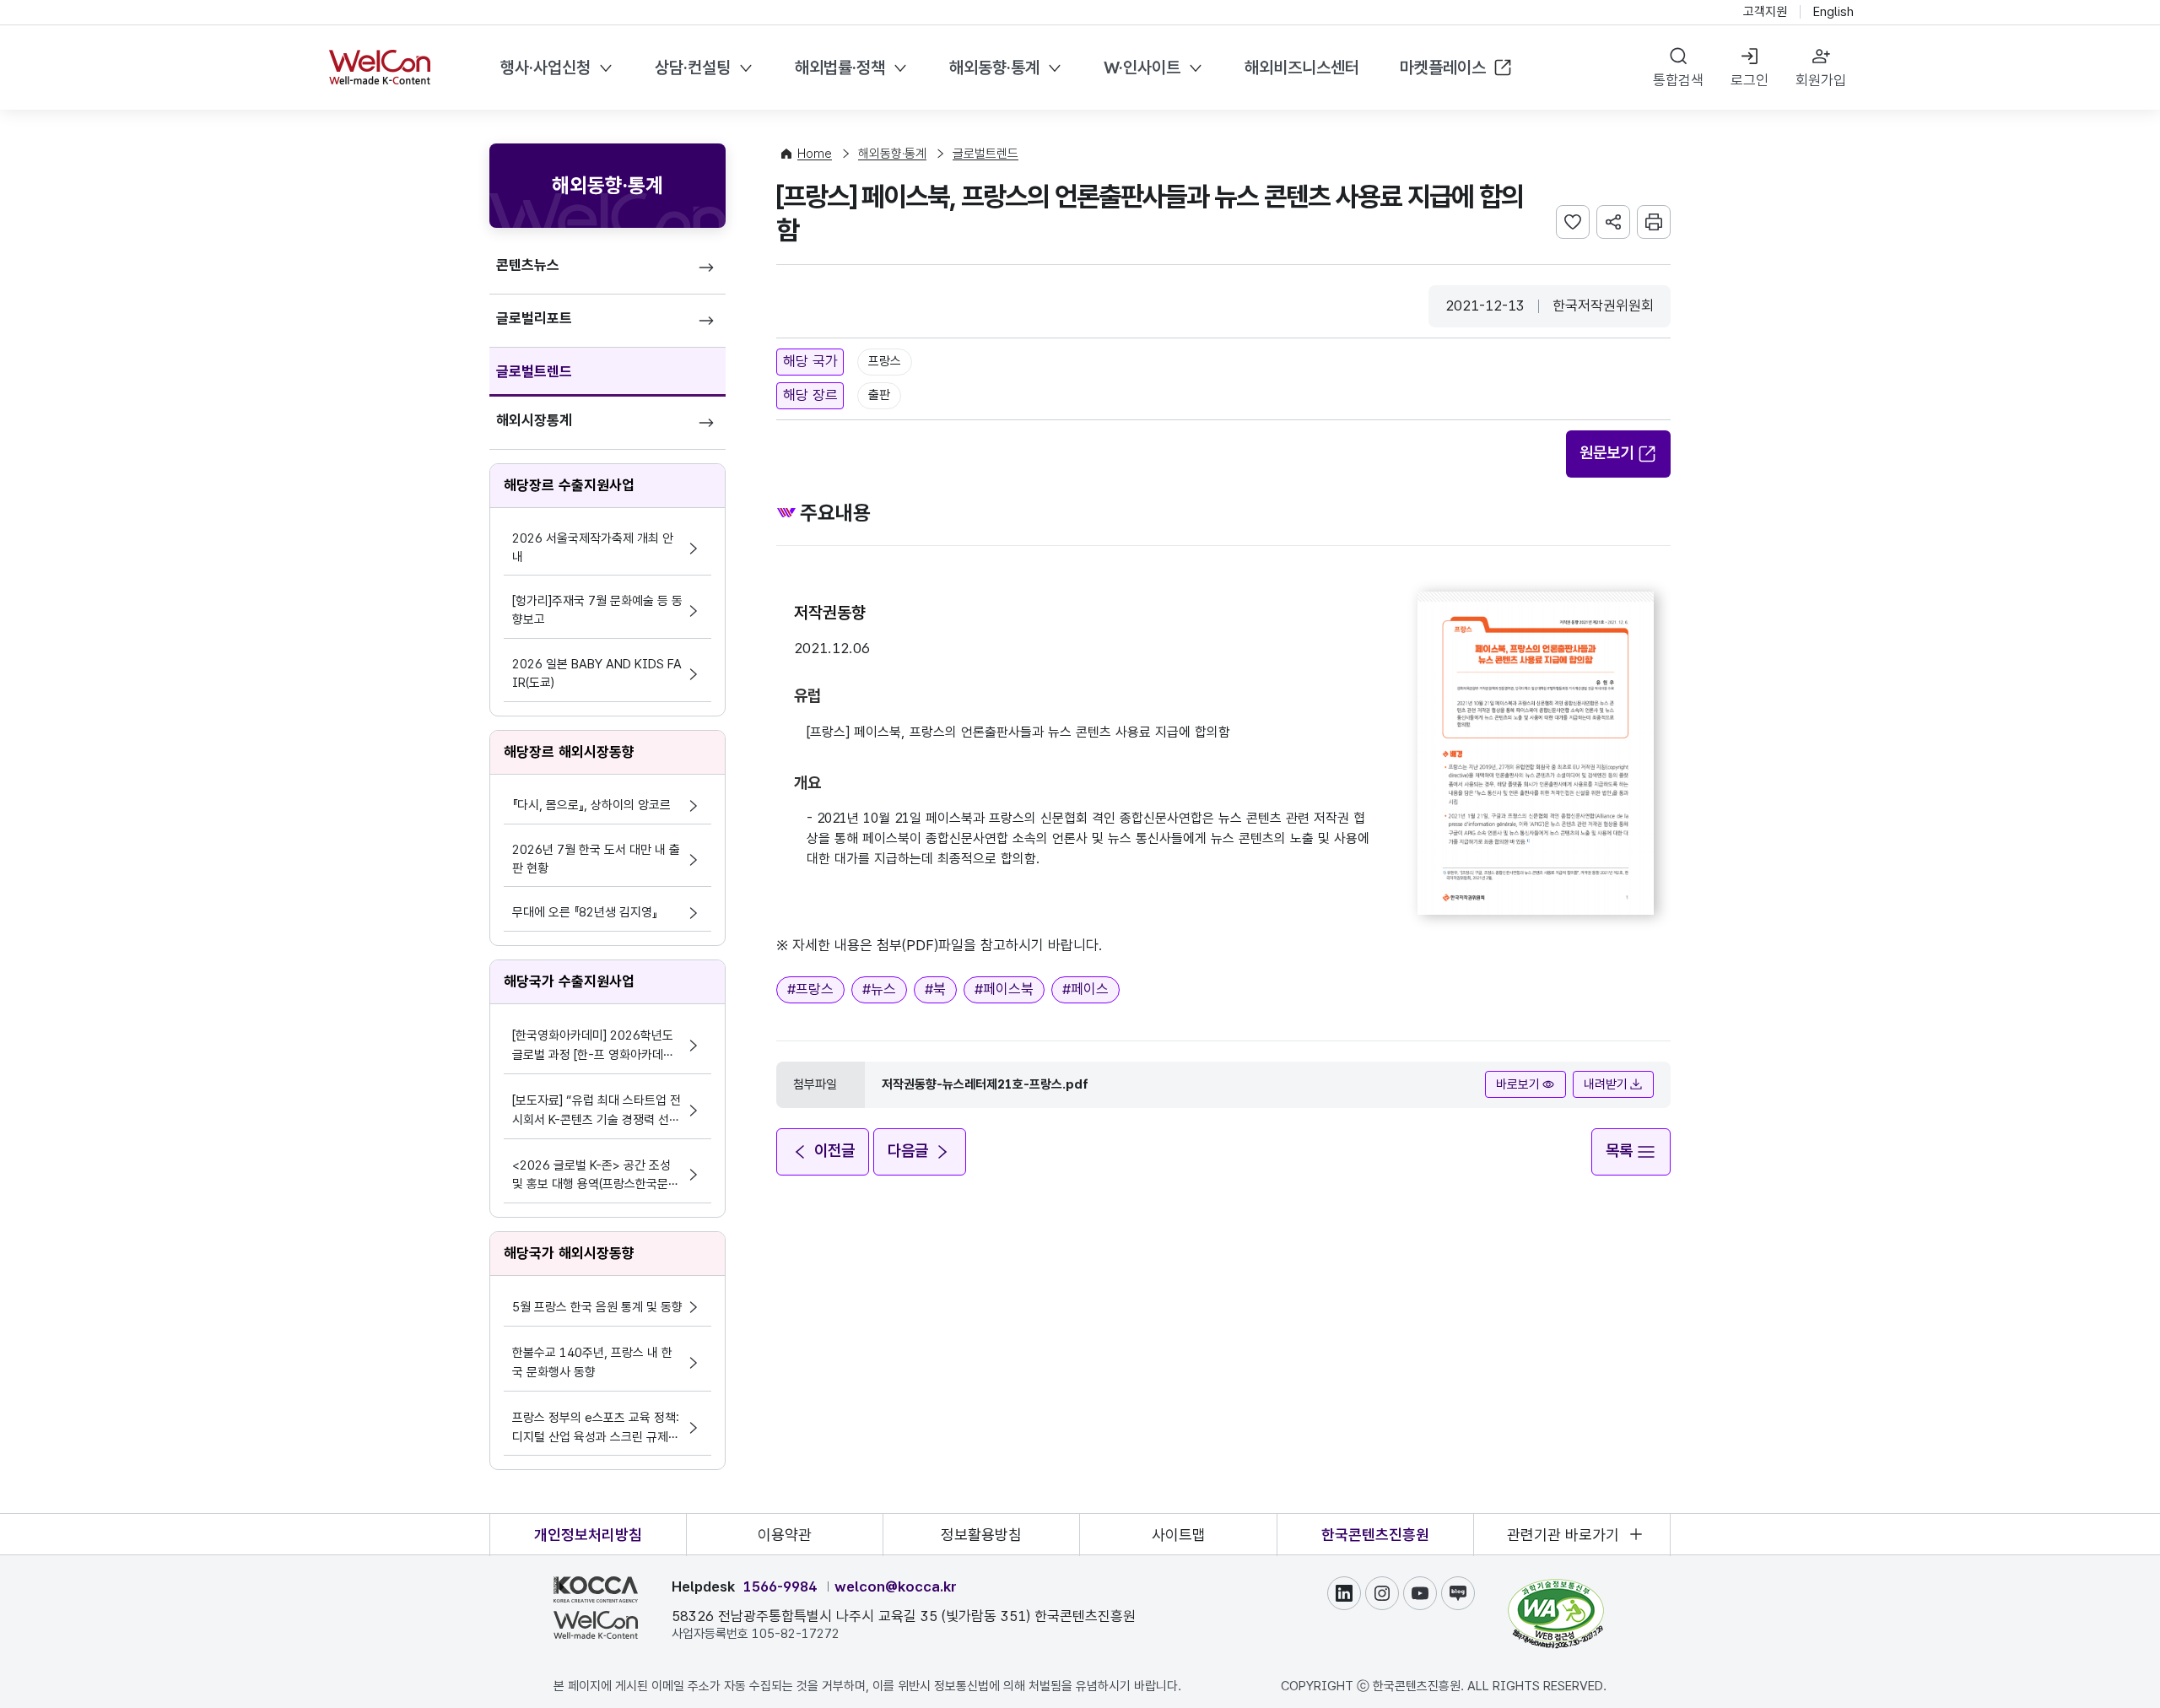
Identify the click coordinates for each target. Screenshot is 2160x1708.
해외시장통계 (534, 420)
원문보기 (1606, 453)
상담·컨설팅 (693, 68)
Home (815, 154)
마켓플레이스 (1443, 68)
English (1833, 12)
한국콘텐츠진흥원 (1375, 1535)
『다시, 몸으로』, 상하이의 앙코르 (591, 805)
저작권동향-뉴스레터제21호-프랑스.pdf (985, 1084)
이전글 (834, 1151)
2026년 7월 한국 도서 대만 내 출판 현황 (596, 859)
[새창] (1556, 1586)
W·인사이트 (1142, 68)
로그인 (1750, 80)
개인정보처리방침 (588, 1535)
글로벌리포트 (534, 318)
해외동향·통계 (994, 68)
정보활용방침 (981, 1535)
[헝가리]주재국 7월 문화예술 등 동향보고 (597, 610)
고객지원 (1765, 12)
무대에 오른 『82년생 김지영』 (585, 912)
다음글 (908, 1151)
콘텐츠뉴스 (528, 265)
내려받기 (1606, 1084)
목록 (1619, 1151)
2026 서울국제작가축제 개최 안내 (593, 548)
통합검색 (1678, 80)
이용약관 (785, 1535)
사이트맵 (1179, 1535)
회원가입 (1821, 80)
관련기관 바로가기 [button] (1563, 1535)
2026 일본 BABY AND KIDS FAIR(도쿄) (597, 673)
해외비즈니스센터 (1302, 68)
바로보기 (1518, 1084)
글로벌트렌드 (534, 371)
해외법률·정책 (840, 68)
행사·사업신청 (545, 68)
